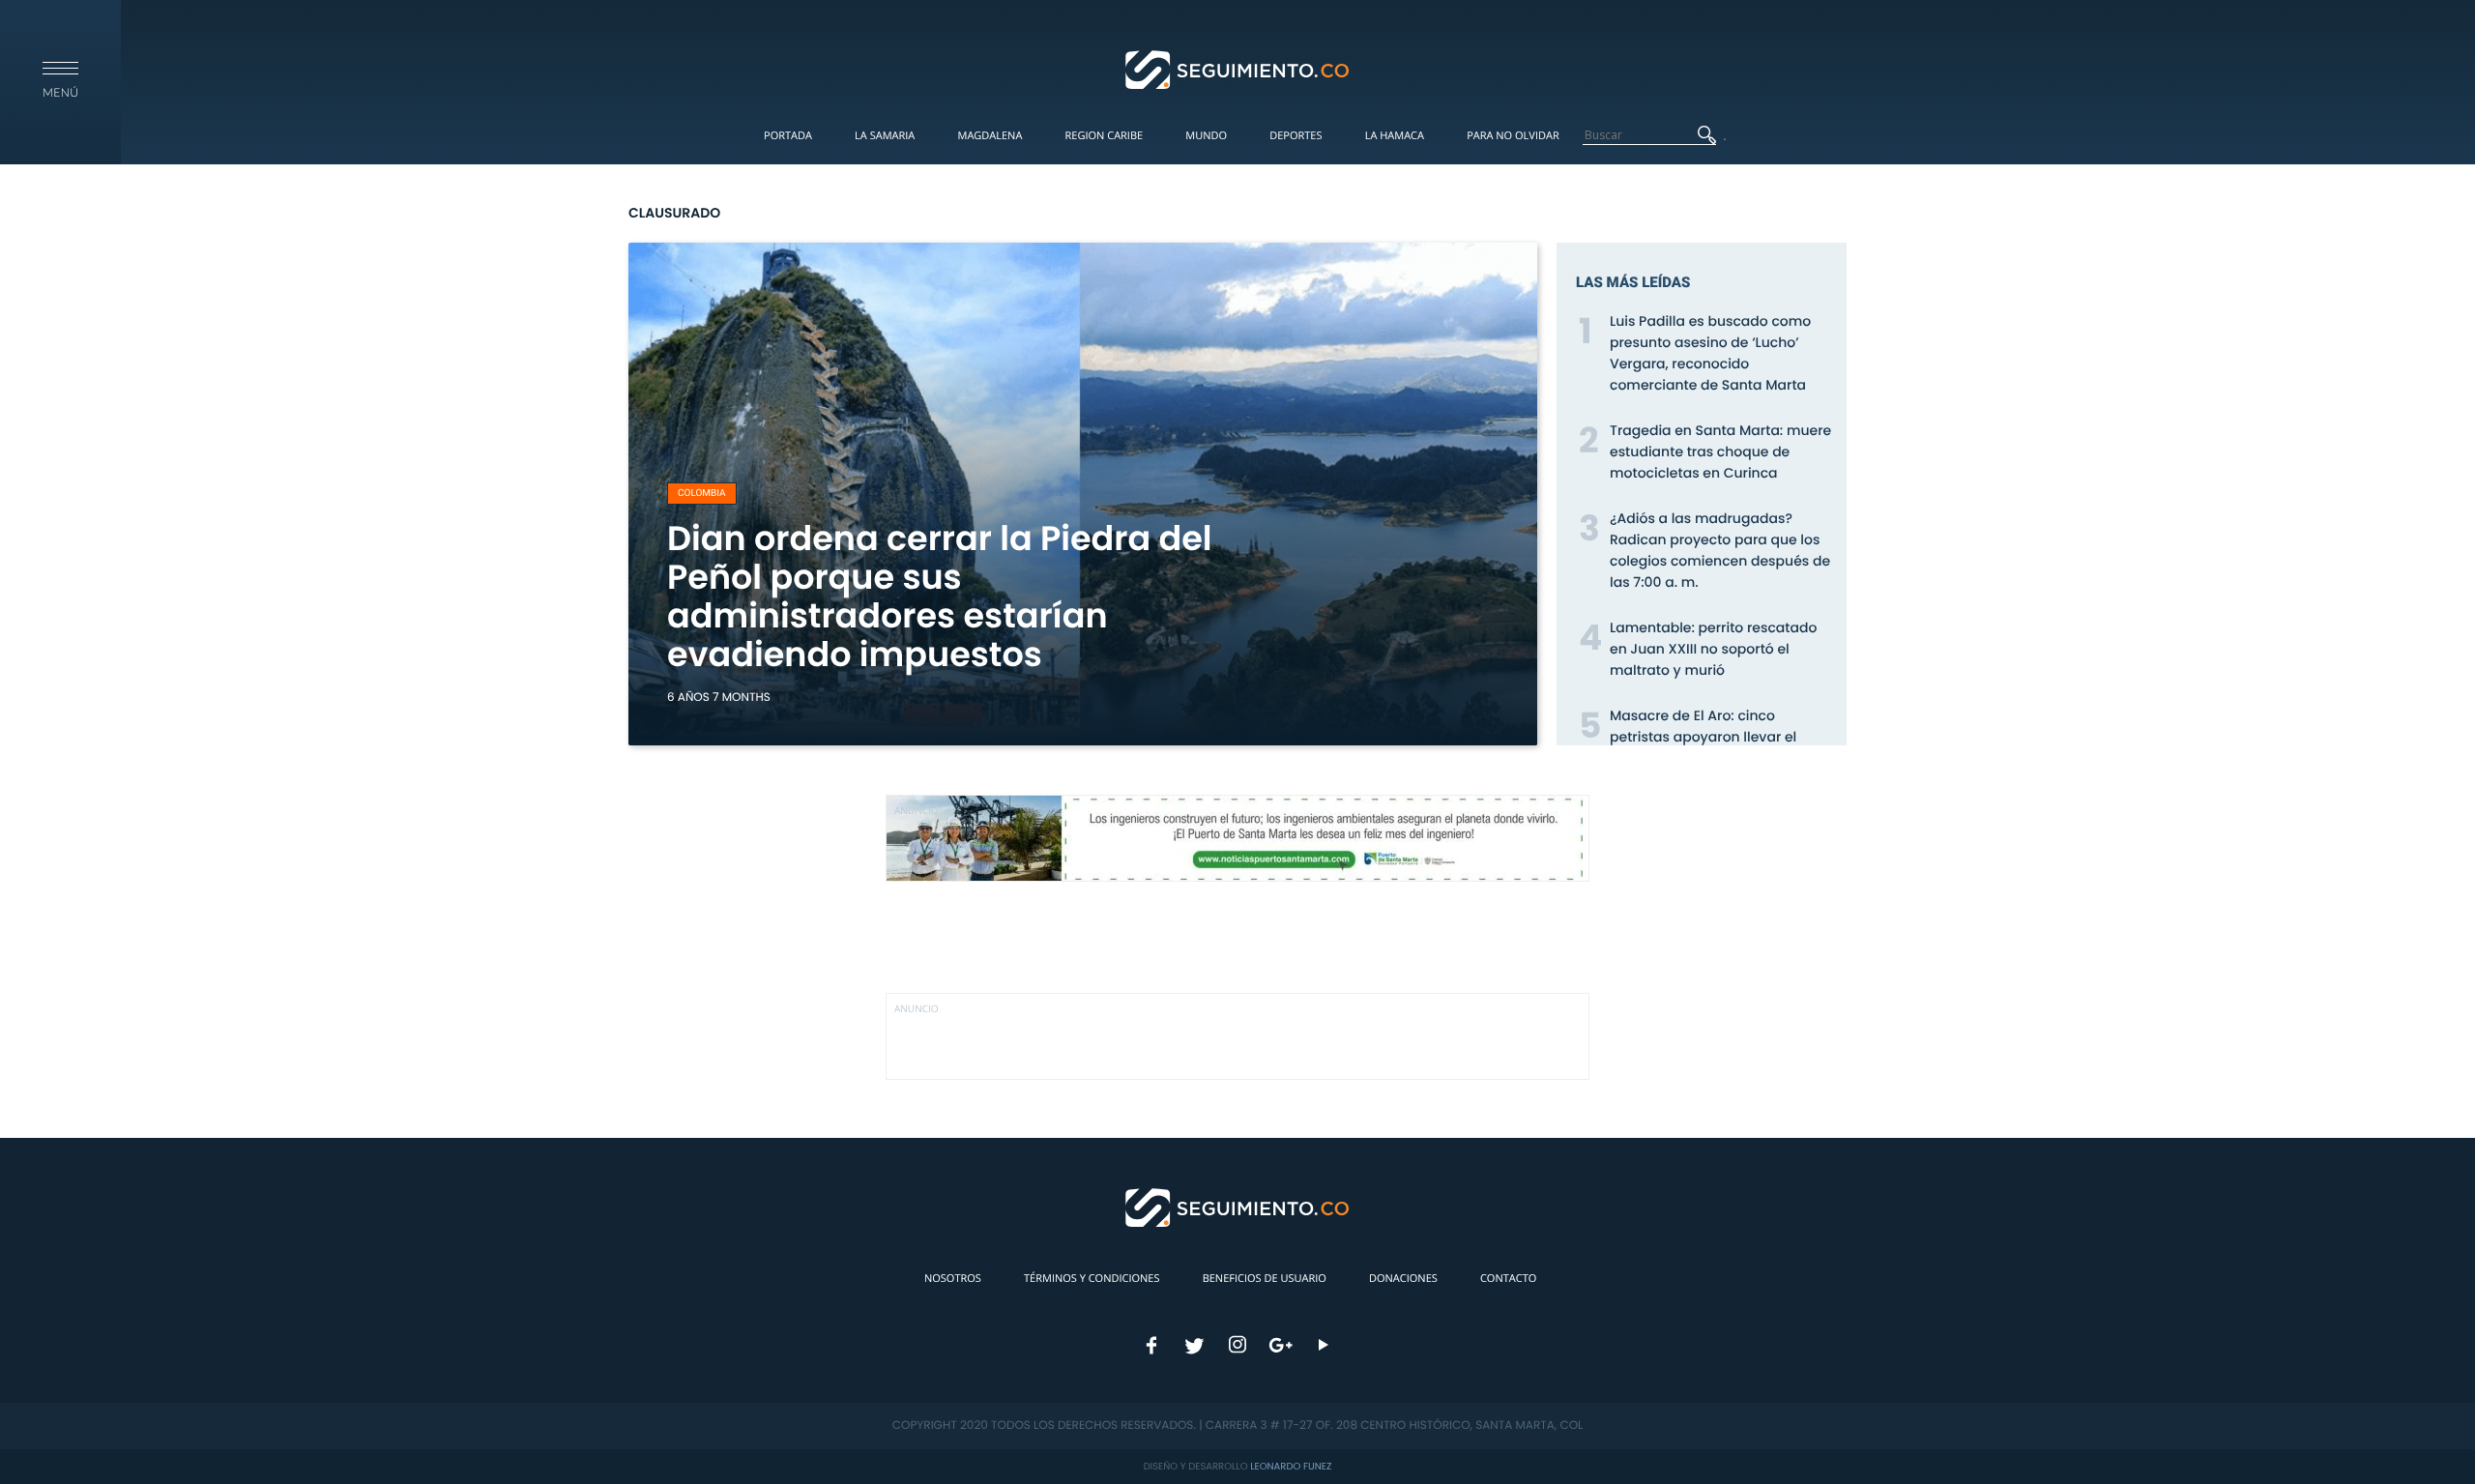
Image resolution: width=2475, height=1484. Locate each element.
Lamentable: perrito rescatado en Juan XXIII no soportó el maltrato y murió (1713, 649)
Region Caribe (1105, 136)
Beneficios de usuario (1265, 1279)
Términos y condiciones (1092, 1279)
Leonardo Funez (1291, 1466)
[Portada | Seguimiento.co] (1238, 69)
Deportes (1296, 136)
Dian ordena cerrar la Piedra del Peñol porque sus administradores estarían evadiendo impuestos (940, 597)
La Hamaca (1395, 136)
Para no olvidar (1513, 136)
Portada (788, 136)
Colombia (702, 494)
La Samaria (885, 136)
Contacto (1508, 1279)
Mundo (1206, 136)
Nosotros (953, 1279)
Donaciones (1403, 1279)
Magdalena (990, 136)
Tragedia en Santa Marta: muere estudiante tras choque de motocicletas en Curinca (1720, 451)
